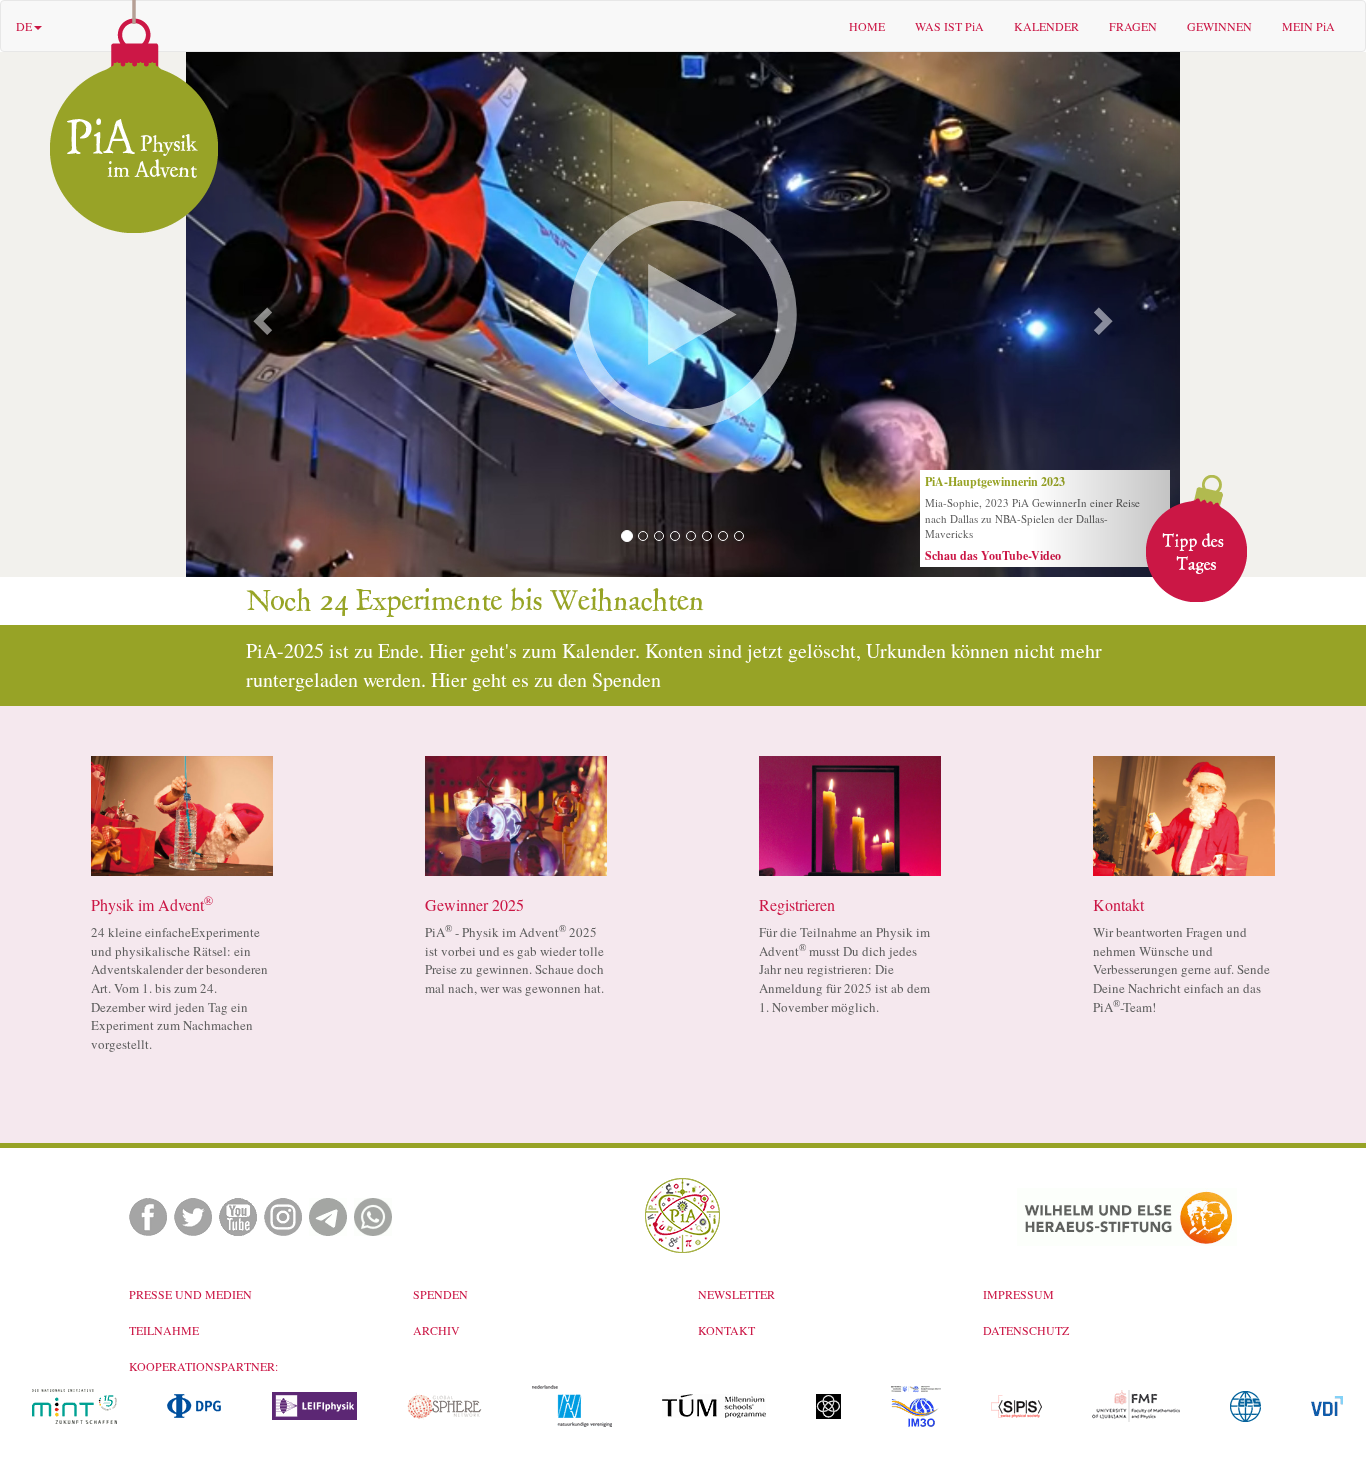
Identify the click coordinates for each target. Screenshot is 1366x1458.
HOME (867, 26)
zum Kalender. (583, 650)
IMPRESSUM (1018, 1294)
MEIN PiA (1308, 26)
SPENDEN (440, 1294)
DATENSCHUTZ (1026, 1330)
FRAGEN (1133, 26)
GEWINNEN (1219, 26)
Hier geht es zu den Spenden (546, 679)
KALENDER (1046, 26)
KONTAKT (726, 1330)
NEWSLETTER (736, 1294)
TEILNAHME (164, 1330)
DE (24, 26)
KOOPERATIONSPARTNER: (203, 1366)
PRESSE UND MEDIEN (190, 1294)
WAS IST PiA (949, 26)
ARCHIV (436, 1330)
